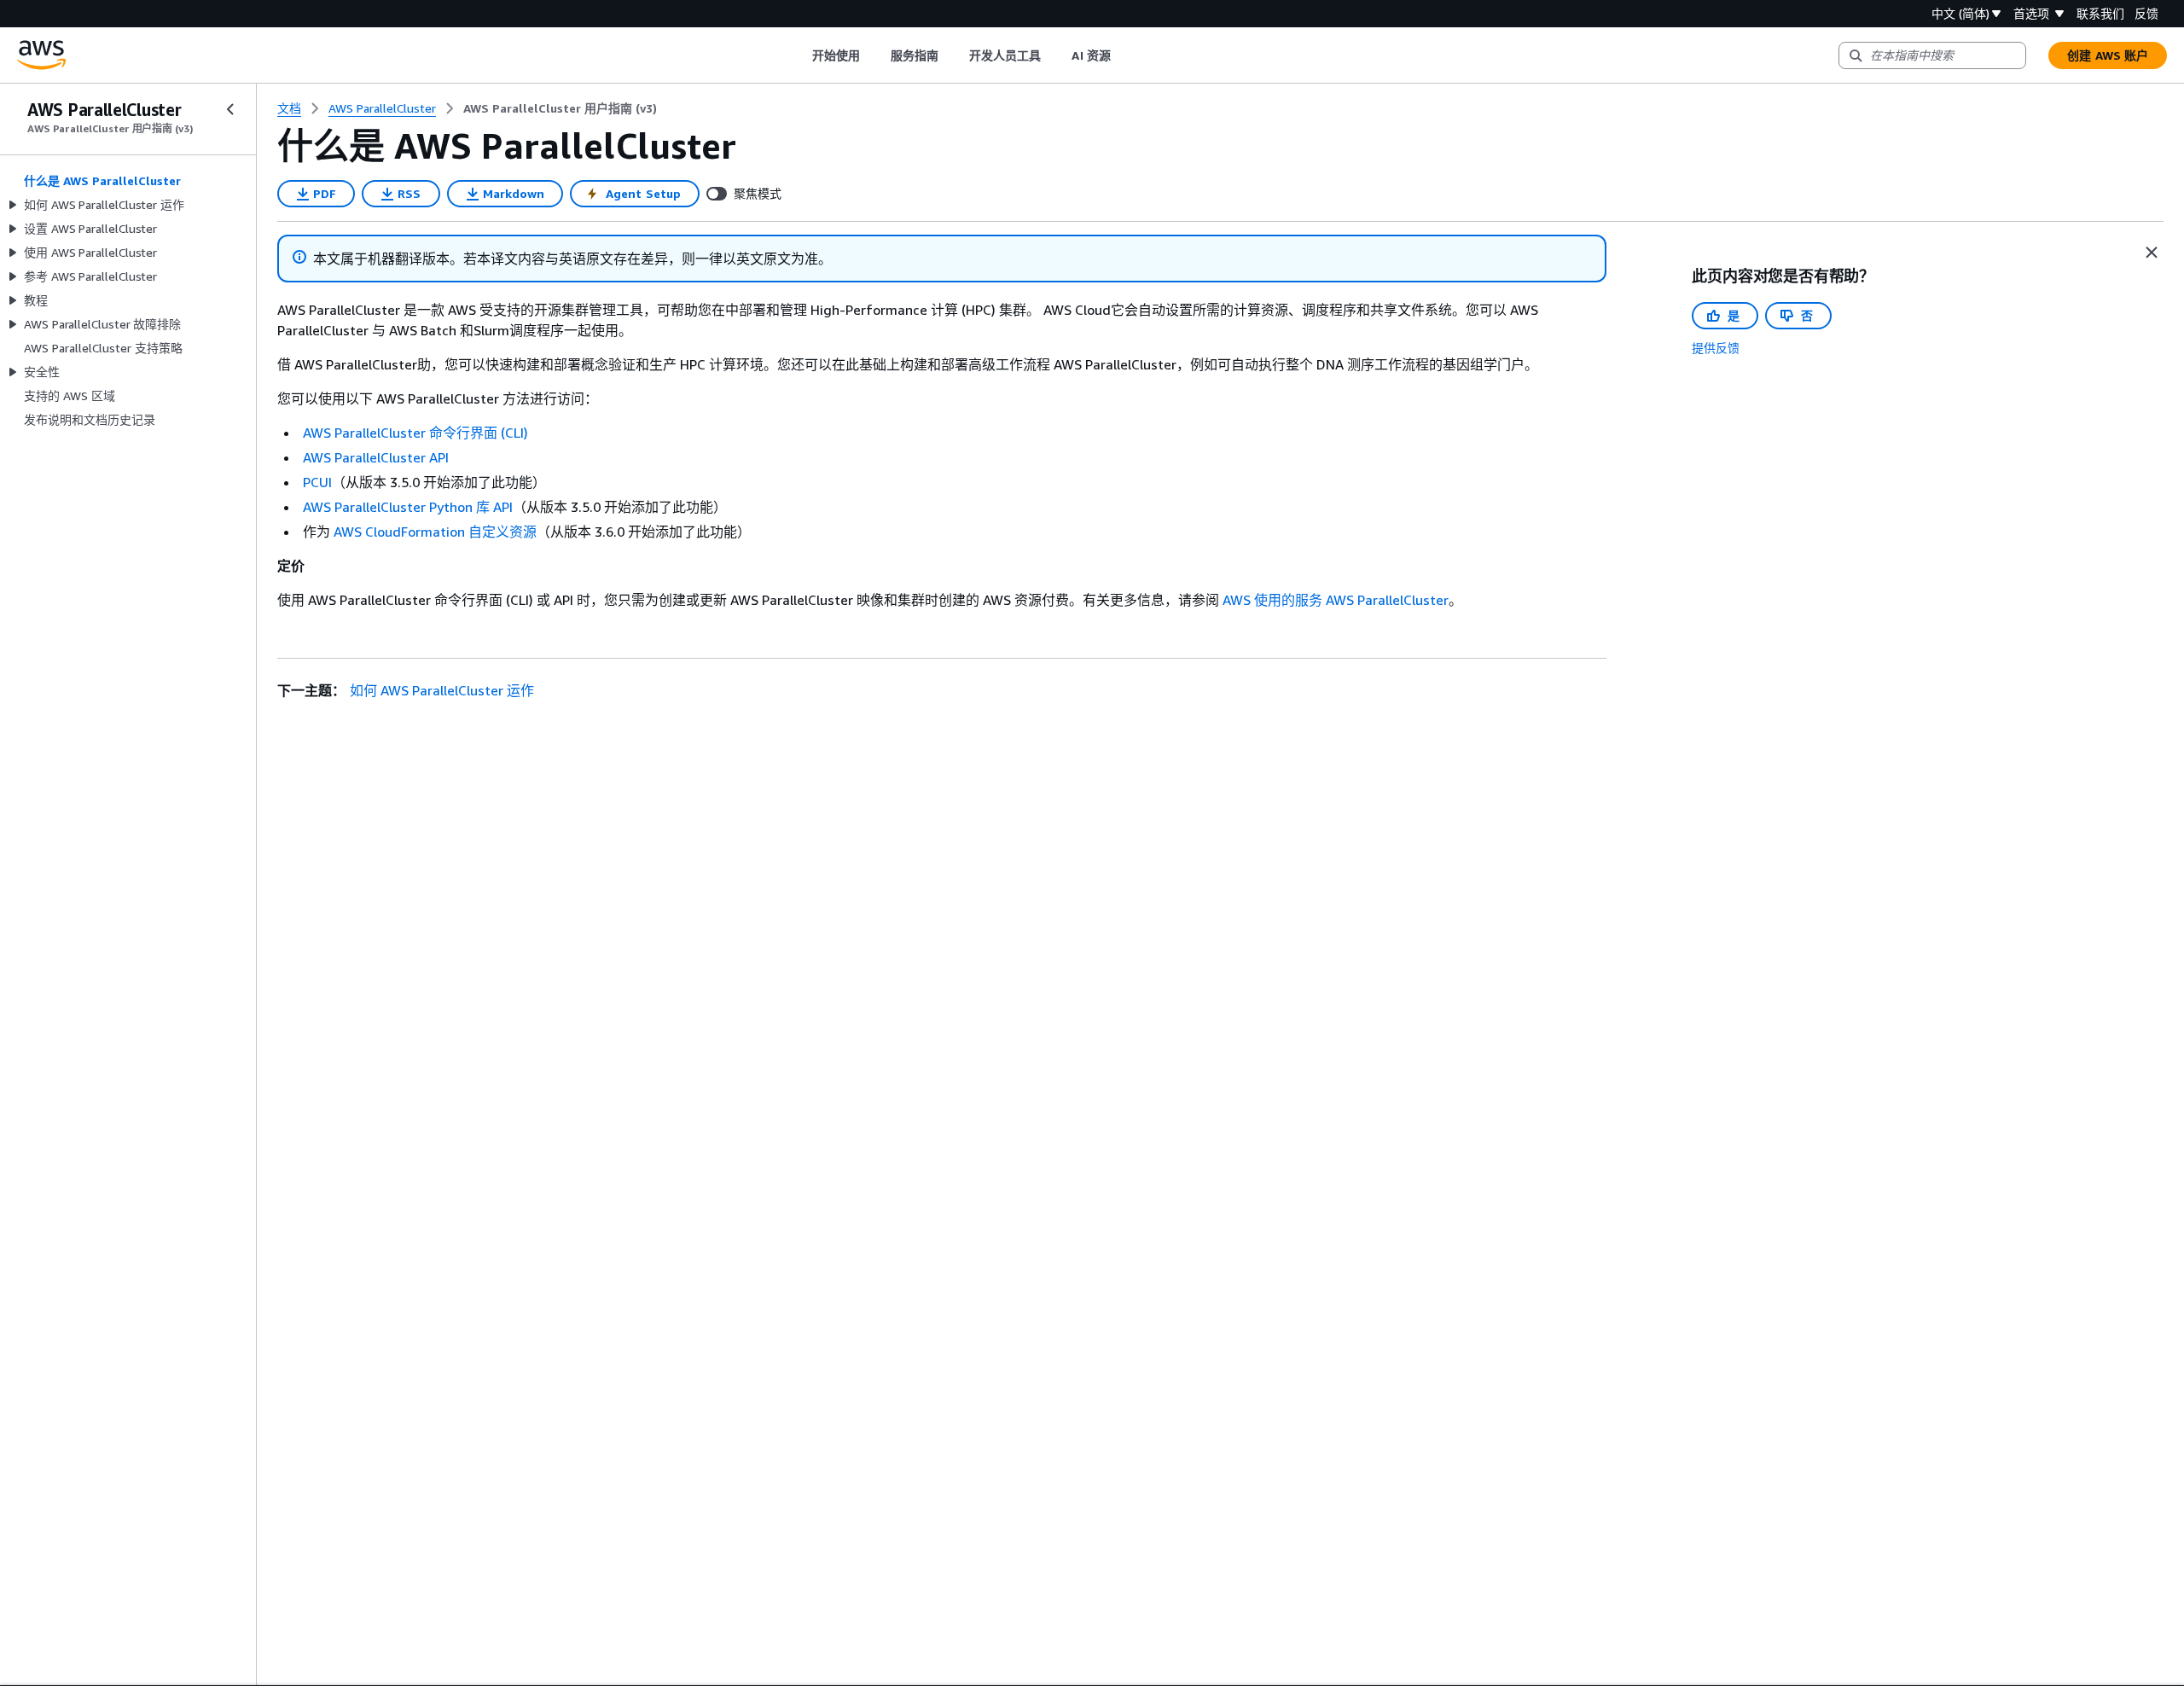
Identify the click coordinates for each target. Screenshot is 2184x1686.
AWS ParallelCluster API (376, 457)
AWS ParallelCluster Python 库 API (408, 507)
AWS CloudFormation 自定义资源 (435, 532)
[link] (560, 108)
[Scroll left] (799, 55)
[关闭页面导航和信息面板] (2152, 253)
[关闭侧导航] (230, 109)
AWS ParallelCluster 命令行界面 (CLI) (415, 433)
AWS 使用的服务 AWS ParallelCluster (1336, 600)
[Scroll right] (1123, 55)
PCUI (317, 482)
